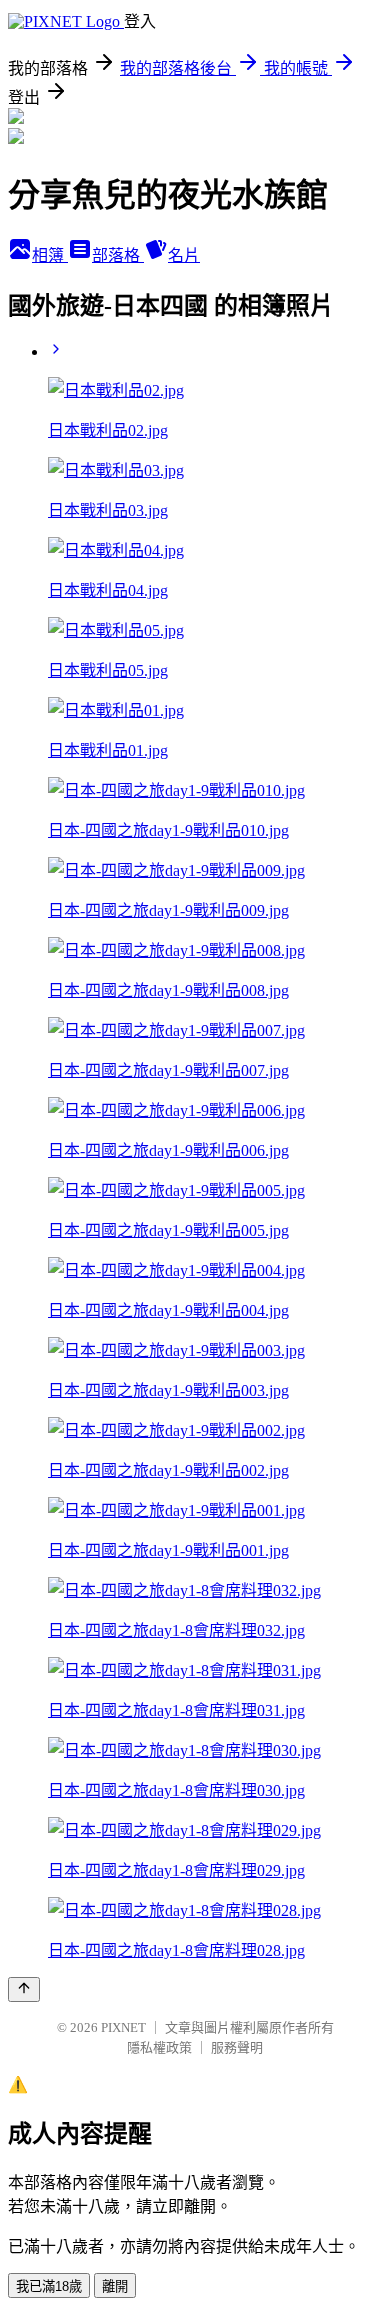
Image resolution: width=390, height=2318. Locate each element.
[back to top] (24, 1989)
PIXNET (123, 2027)
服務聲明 (237, 2047)
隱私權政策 (159, 2047)
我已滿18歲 (49, 2286)
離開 (115, 2286)
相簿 (50, 255)
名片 (184, 255)
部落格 (118, 255)
